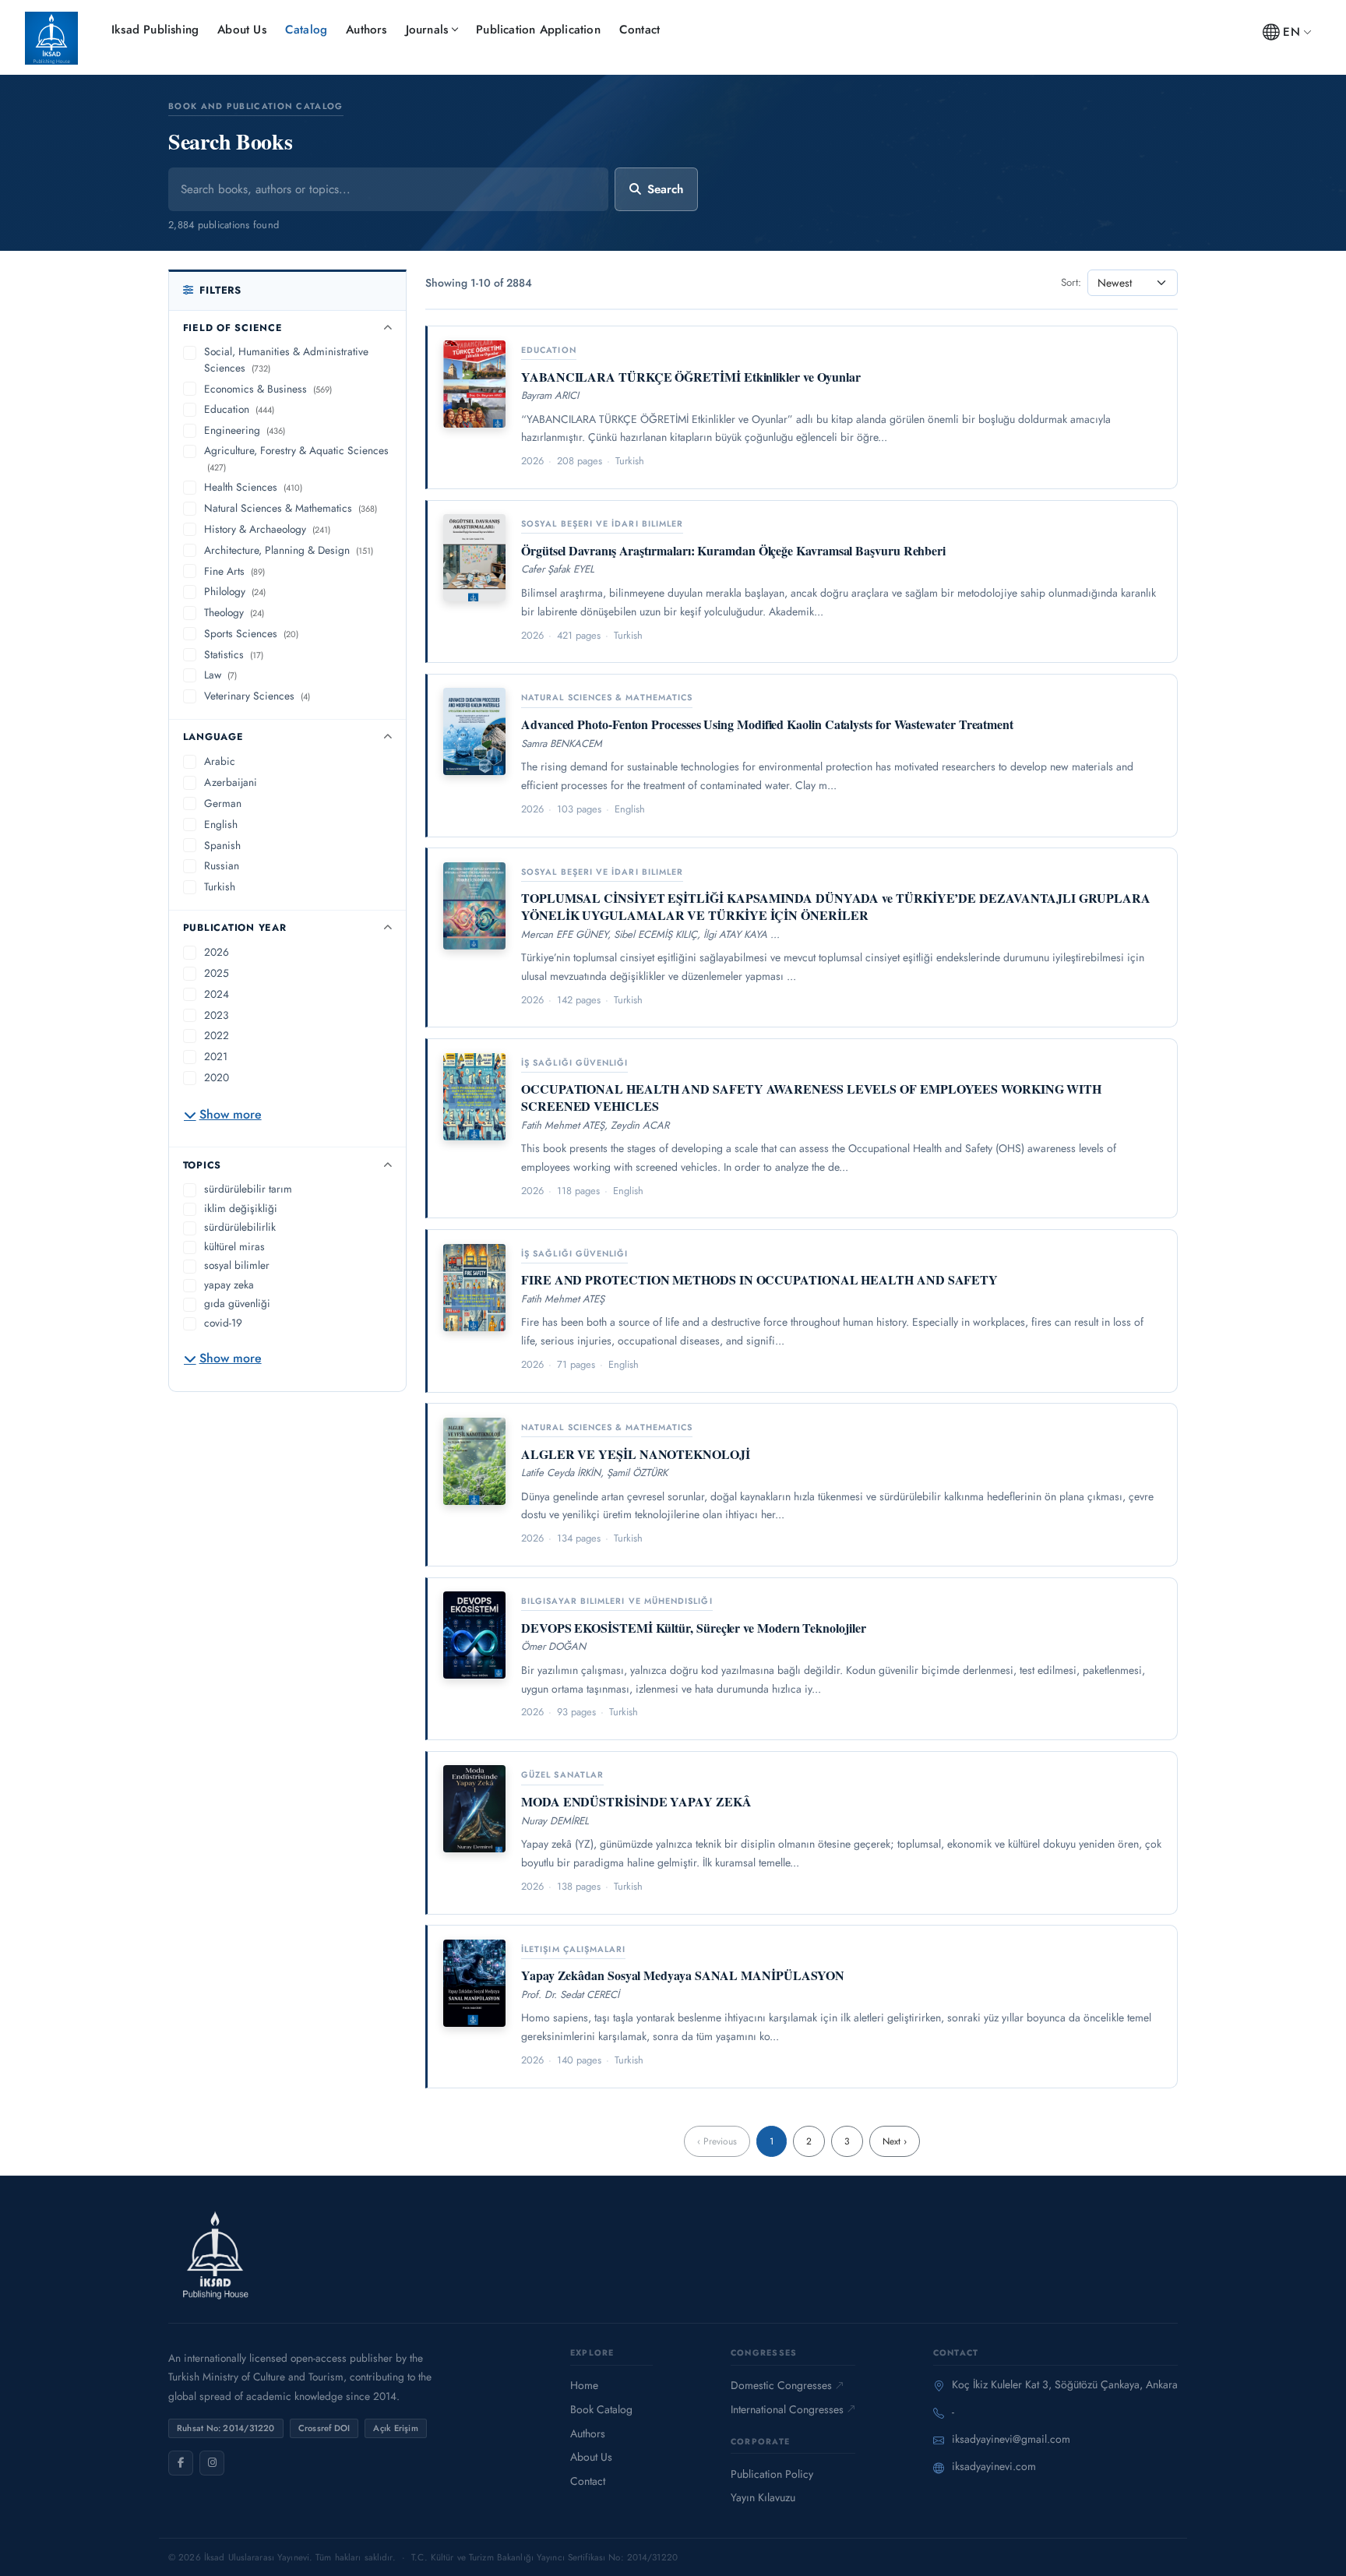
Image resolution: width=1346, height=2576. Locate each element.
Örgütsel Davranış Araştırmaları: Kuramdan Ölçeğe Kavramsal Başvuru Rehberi (733, 550)
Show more (231, 1114)
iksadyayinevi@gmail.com (1011, 2439)
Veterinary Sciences (257, 696)
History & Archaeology (267, 529)
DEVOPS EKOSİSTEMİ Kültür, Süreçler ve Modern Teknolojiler (693, 1628)
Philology (235, 591)
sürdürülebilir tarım (248, 1189)
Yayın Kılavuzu (763, 2497)
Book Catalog (601, 2409)
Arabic (220, 761)
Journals (427, 30)
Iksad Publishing (155, 30)
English (221, 824)
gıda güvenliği (237, 1303)
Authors (366, 30)
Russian (222, 865)
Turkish (220, 886)
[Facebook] (181, 2463)
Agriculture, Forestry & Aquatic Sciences (296, 458)
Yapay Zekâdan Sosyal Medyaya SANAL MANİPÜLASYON (683, 1975)
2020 (217, 1077)
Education (239, 409)
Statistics (234, 654)
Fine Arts (234, 571)
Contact (640, 30)
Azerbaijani (231, 782)
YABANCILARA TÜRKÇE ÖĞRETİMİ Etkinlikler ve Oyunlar (691, 377)
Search (665, 189)
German (223, 803)
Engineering (245, 430)
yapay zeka (229, 1284)
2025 (217, 973)
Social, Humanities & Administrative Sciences (286, 359)
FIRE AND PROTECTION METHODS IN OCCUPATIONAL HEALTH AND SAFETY (759, 1279)
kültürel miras (234, 1246)
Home (584, 2385)
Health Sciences (253, 487)
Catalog (306, 30)
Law (220, 675)
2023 (216, 1015)
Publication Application (538, 30)
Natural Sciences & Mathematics (291, 508)
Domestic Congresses (781, 2385)
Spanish (222, 845)
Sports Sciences (251, 633)
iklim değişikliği (241, 1208)
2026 (217, 952)
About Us (242, 30)
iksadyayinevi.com (994, 2466)
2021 (216, 1056)
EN (1291, 32)
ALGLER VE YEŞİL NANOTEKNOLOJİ (636, 1454)
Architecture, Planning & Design (289, 550)
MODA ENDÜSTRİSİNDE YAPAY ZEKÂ (636, 1801)
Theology (234, 612)
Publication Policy (772, 2474)
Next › (895, 2141)
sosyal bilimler (237, 1265)
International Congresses (787, 2409)
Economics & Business (268, 389)
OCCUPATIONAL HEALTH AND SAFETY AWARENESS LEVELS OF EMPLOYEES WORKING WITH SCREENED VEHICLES (811, 1097)
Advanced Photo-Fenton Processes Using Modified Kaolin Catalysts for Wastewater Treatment (767, 724)
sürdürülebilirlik (240, 1227)
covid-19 (223, 1323)
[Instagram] (212, 2463)
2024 (217, 994)
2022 (217, 1035)
